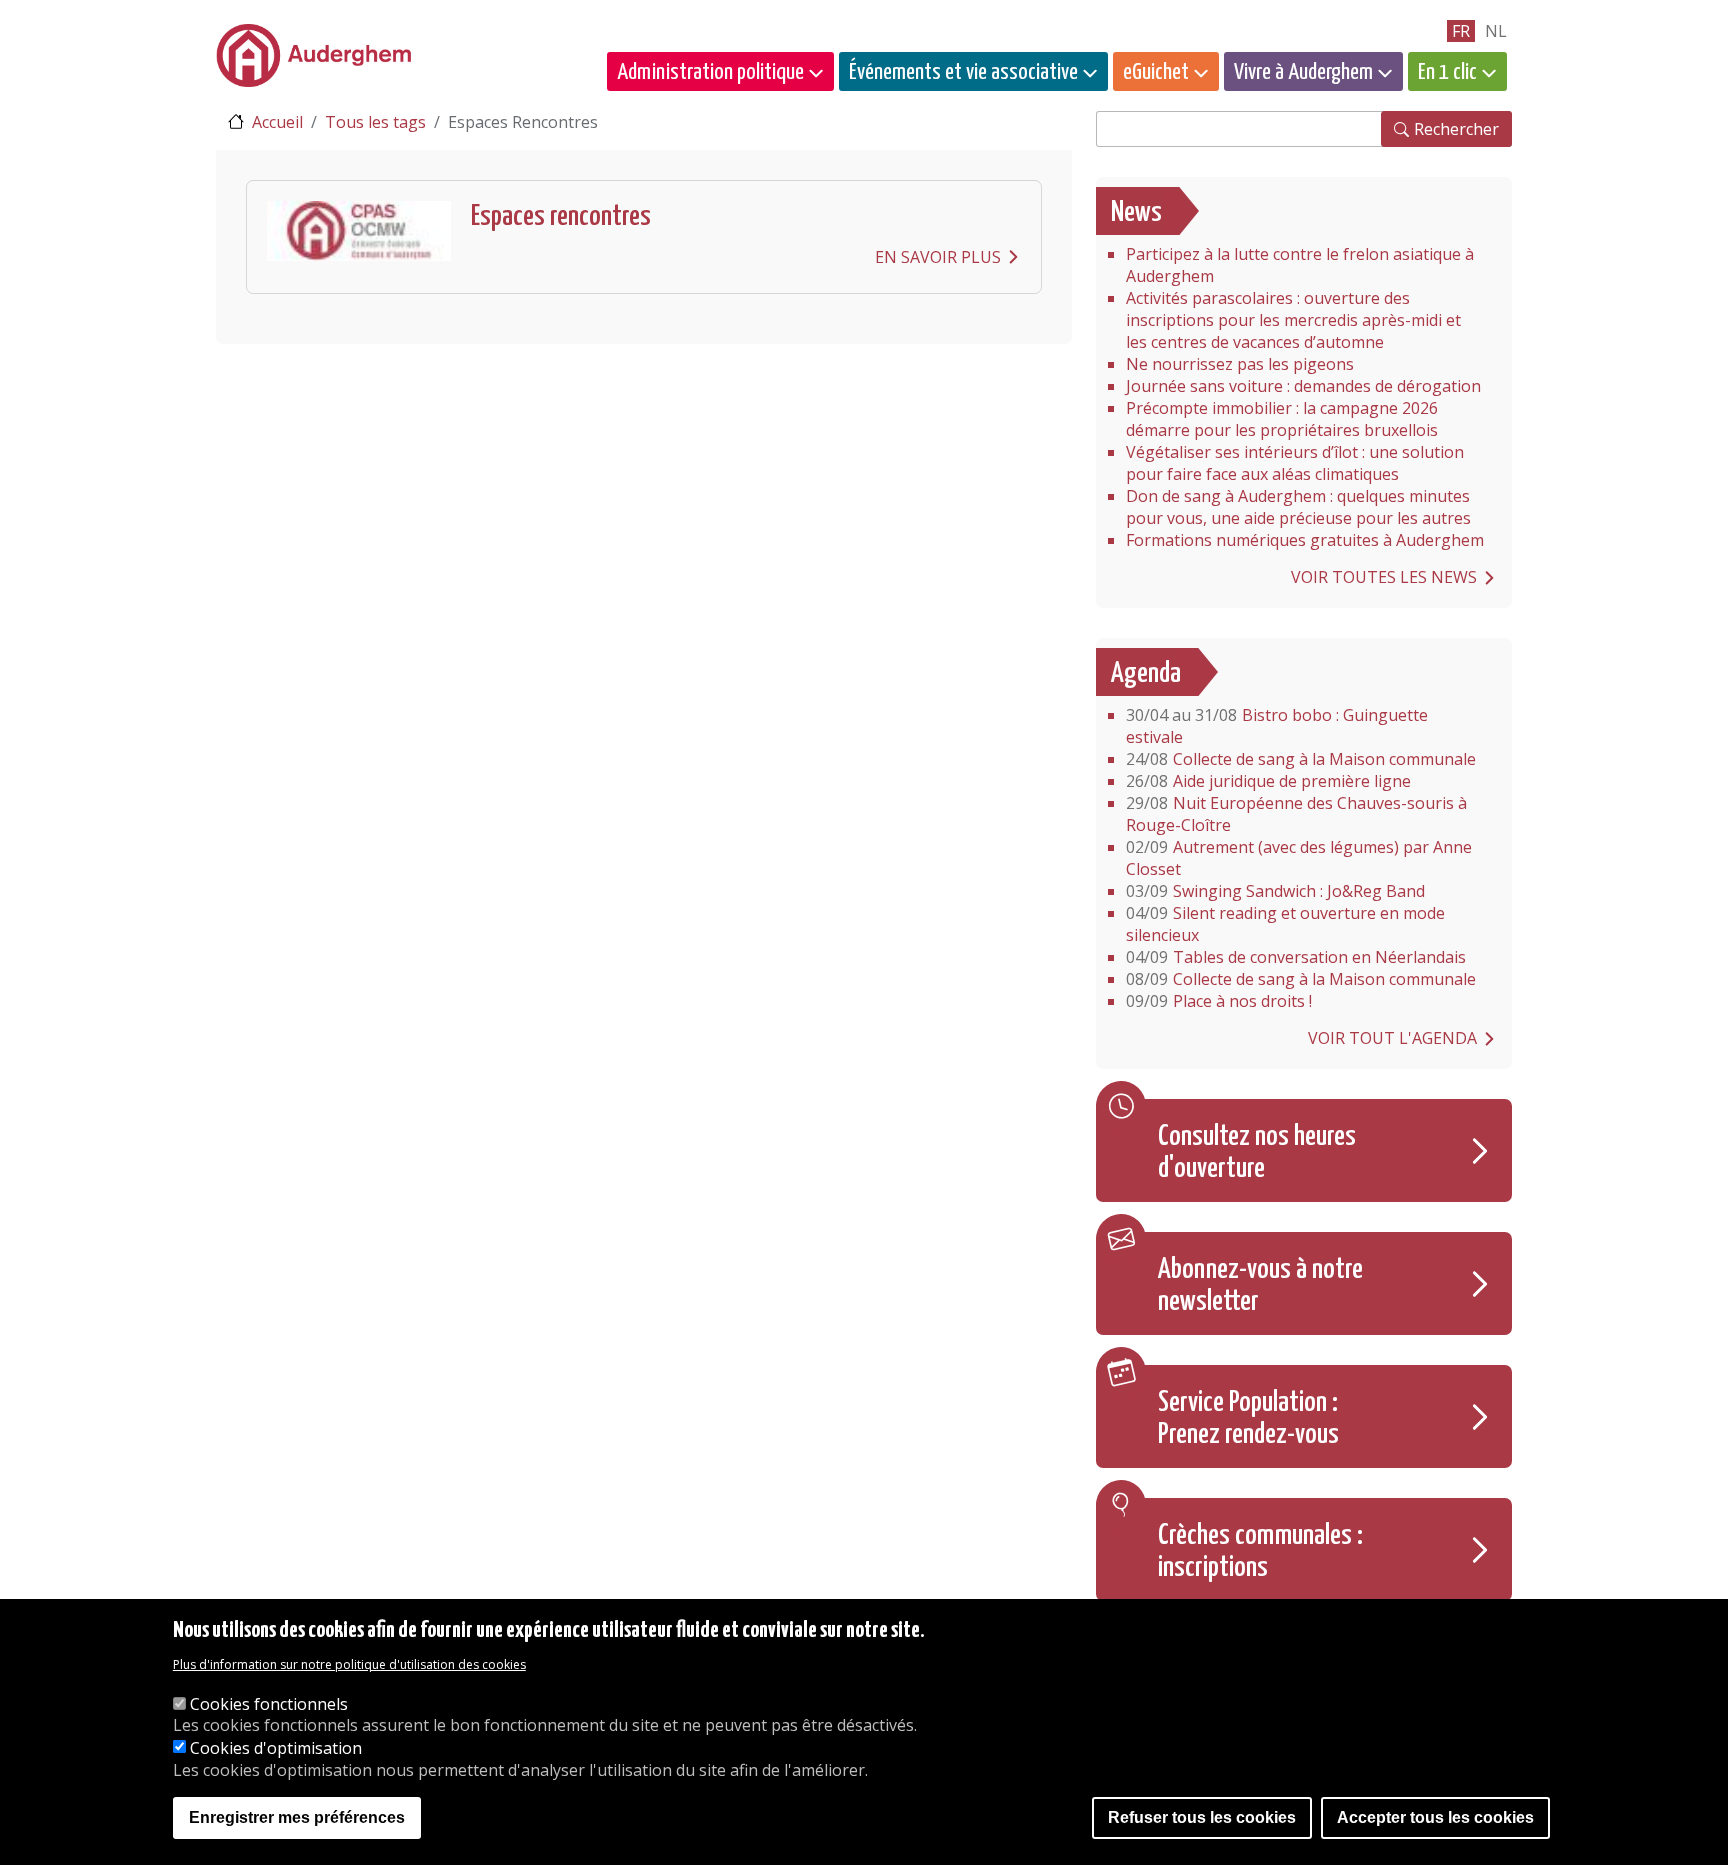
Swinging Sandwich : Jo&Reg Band (1275, 891)
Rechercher (1456, 129)
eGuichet (1156, 72)
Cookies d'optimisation (276, 1748)
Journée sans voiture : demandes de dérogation (1303, 386)
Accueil (277, 122)
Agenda (1146, 674)
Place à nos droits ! (1219, 1001)
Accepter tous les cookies (1435, 1817)
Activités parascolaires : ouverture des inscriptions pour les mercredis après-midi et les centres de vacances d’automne (1293, 320)
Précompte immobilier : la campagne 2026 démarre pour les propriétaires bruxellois (1282, 419)
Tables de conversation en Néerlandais (1296, 957)
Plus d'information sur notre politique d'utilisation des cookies (349, 1665)
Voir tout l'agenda (1392, 1038)
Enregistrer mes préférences (297, 1817)
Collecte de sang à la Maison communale (1301, 759)
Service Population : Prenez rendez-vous (1248, 1419)
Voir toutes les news (1384, 577)
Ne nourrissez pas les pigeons (1240, 364)
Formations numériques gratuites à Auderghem (1305, 540)
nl (1496, 31)
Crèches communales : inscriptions (1260, 1552)
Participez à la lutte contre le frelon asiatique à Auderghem (1300, 265)
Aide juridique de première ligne (1268, 781)
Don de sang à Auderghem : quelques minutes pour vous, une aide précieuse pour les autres (1298, 507)
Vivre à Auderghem (1303, 72)
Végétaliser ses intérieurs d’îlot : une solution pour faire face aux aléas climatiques (1295, 463)
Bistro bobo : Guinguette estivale (1277, 726)
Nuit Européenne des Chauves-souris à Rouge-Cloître (1296, 814)
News (1136, 213)
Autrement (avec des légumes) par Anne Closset (1299, 858)
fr (1461, 31)
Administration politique (710, 72)
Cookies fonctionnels (269, 1704)
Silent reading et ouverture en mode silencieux (1285, 924)
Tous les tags (375, 122)
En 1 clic (1447, 72)
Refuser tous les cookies (1202, 1817)
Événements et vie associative (963, 72)
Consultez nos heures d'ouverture (1257, 1153)
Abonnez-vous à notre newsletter (1260, 1286)
